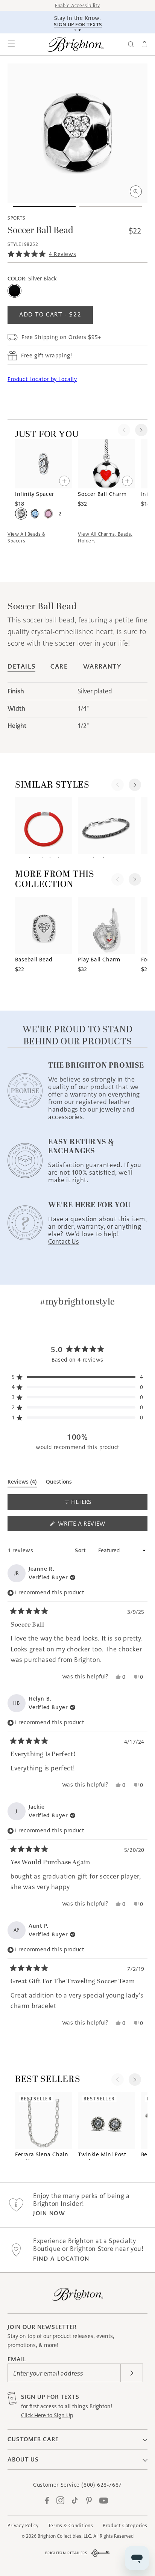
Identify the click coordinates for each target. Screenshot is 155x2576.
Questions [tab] (59, 1483)
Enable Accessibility (77, 5)
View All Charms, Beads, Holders (105, 537)
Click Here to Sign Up (47, 2415)
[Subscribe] (132, 2373)
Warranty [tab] (102, 667)
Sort (81, 1550)
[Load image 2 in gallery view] (111, 207)
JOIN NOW (49, 2213)
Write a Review (95, 1525)
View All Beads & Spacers (26, 537)
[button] (11, 44)
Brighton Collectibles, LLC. (65, 2536)
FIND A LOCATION (61, 2259)
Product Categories (125, 2526)
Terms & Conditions (71, 2526)
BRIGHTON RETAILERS (66, 2553)
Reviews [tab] (22, 1483)
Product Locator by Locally (42, 379)
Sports (16, 218)
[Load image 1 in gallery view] (44, 207)
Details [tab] (21, 667)
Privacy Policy (23, 2526)
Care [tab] (59, 667)
